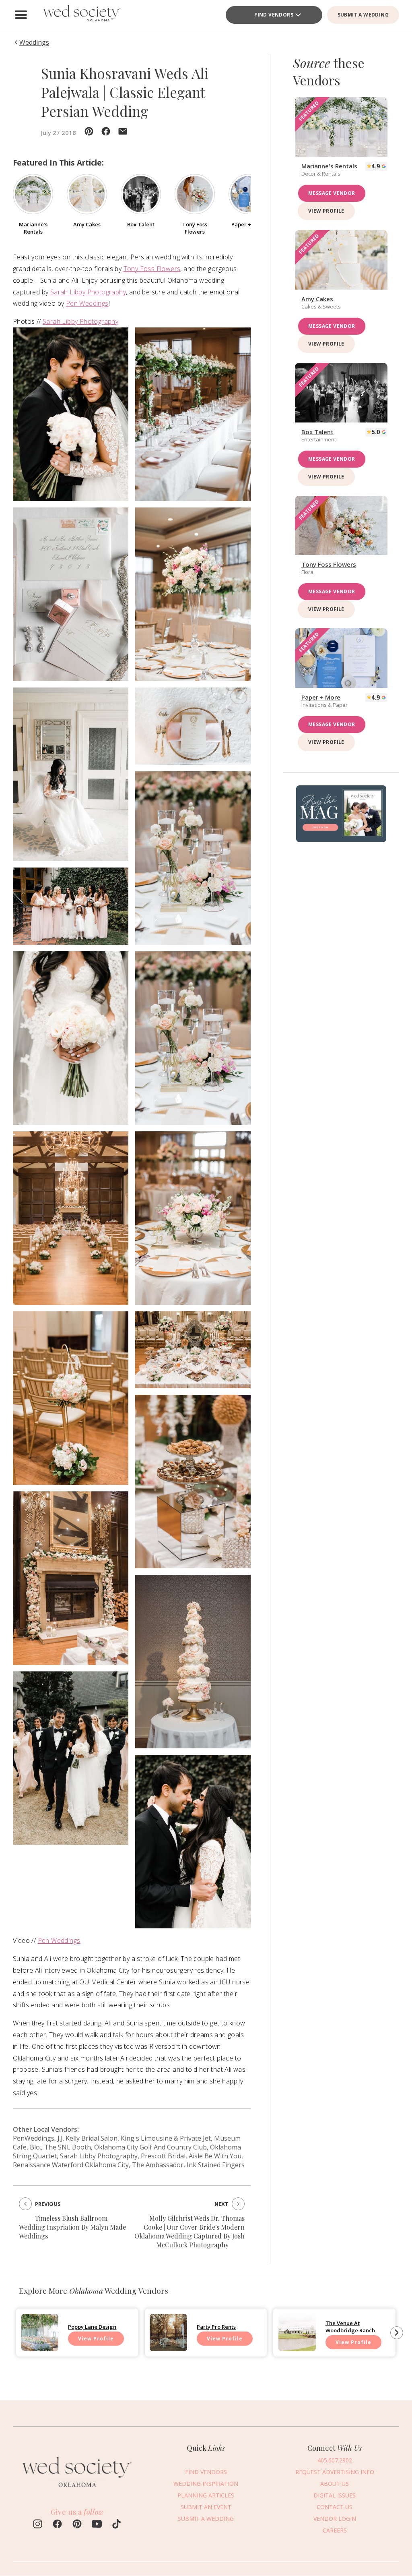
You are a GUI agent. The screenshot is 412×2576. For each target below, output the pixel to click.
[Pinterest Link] (77, 2525)
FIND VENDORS (274, 15)
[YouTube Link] (97, 2525)
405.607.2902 (335, 2460)
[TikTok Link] (116, 2525)
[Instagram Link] (38, 2525)
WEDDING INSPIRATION (206, 2484)
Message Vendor (332, 193)
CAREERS (335, 2530)
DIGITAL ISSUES (335, 2495)
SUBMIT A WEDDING (363, 15)
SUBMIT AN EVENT (206, 2507)
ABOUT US (335, 2484)
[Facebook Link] (57, 2525)
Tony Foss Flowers (152, 269)
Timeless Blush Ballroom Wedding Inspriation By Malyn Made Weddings (72, 2227)
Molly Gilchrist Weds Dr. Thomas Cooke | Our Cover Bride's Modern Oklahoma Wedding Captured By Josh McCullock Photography (190, 2231)
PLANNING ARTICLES (206, 2495)
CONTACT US (335, 2507)
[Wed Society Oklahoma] (81, 15)
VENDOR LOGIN (335, 2519)
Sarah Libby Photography (88, 292)
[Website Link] (77, 2491)
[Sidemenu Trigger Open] (21, 15)
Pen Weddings (87, 303)
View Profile (326, 211)
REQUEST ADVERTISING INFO (335, 2472)
